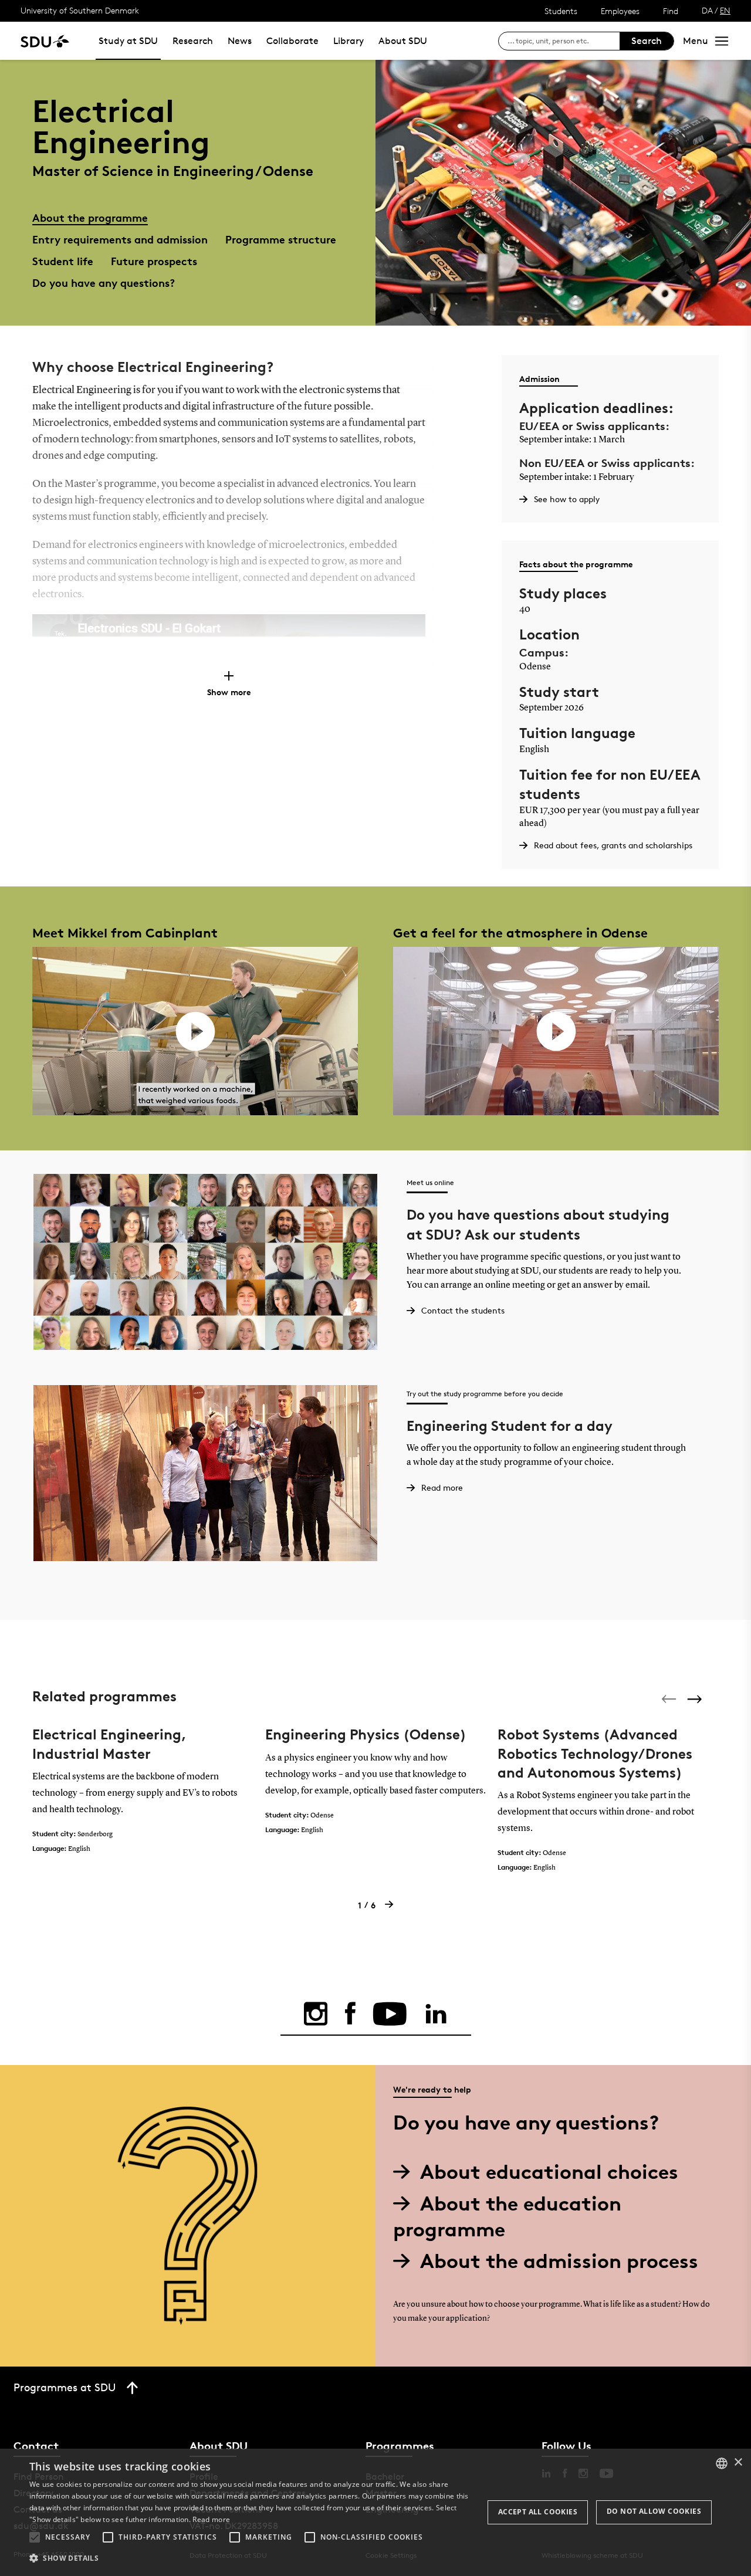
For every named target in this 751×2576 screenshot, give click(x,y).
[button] (35, 2537)
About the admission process (559, 2261)
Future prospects (154, 261)
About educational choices (549, 2172)
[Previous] (670, 1699)
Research (193, 41)
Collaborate (292, 41)
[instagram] (316, 2014)
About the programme (90, 217)
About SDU (403, 41)
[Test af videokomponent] (195, 1031)
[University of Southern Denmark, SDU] (45, 41)
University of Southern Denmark (80, 10)
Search (647, 41)
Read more (211, 2519)
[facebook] (350, 2014)
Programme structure (281, 239)
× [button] (738, 2462)
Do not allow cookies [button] (654, 2511)
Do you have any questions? (104, 282)
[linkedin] (436, 2014)
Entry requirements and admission (120, 239)
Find (671, 11)
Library (349, 41)
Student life (63, 261)
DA (707, 10)
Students (561, 11)
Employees (620, 11)
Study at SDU (128, 41)
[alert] (375, 2512)
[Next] (696, 1699)
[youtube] (390, 2014)
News (240, 41)
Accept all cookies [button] (538, 2512)
